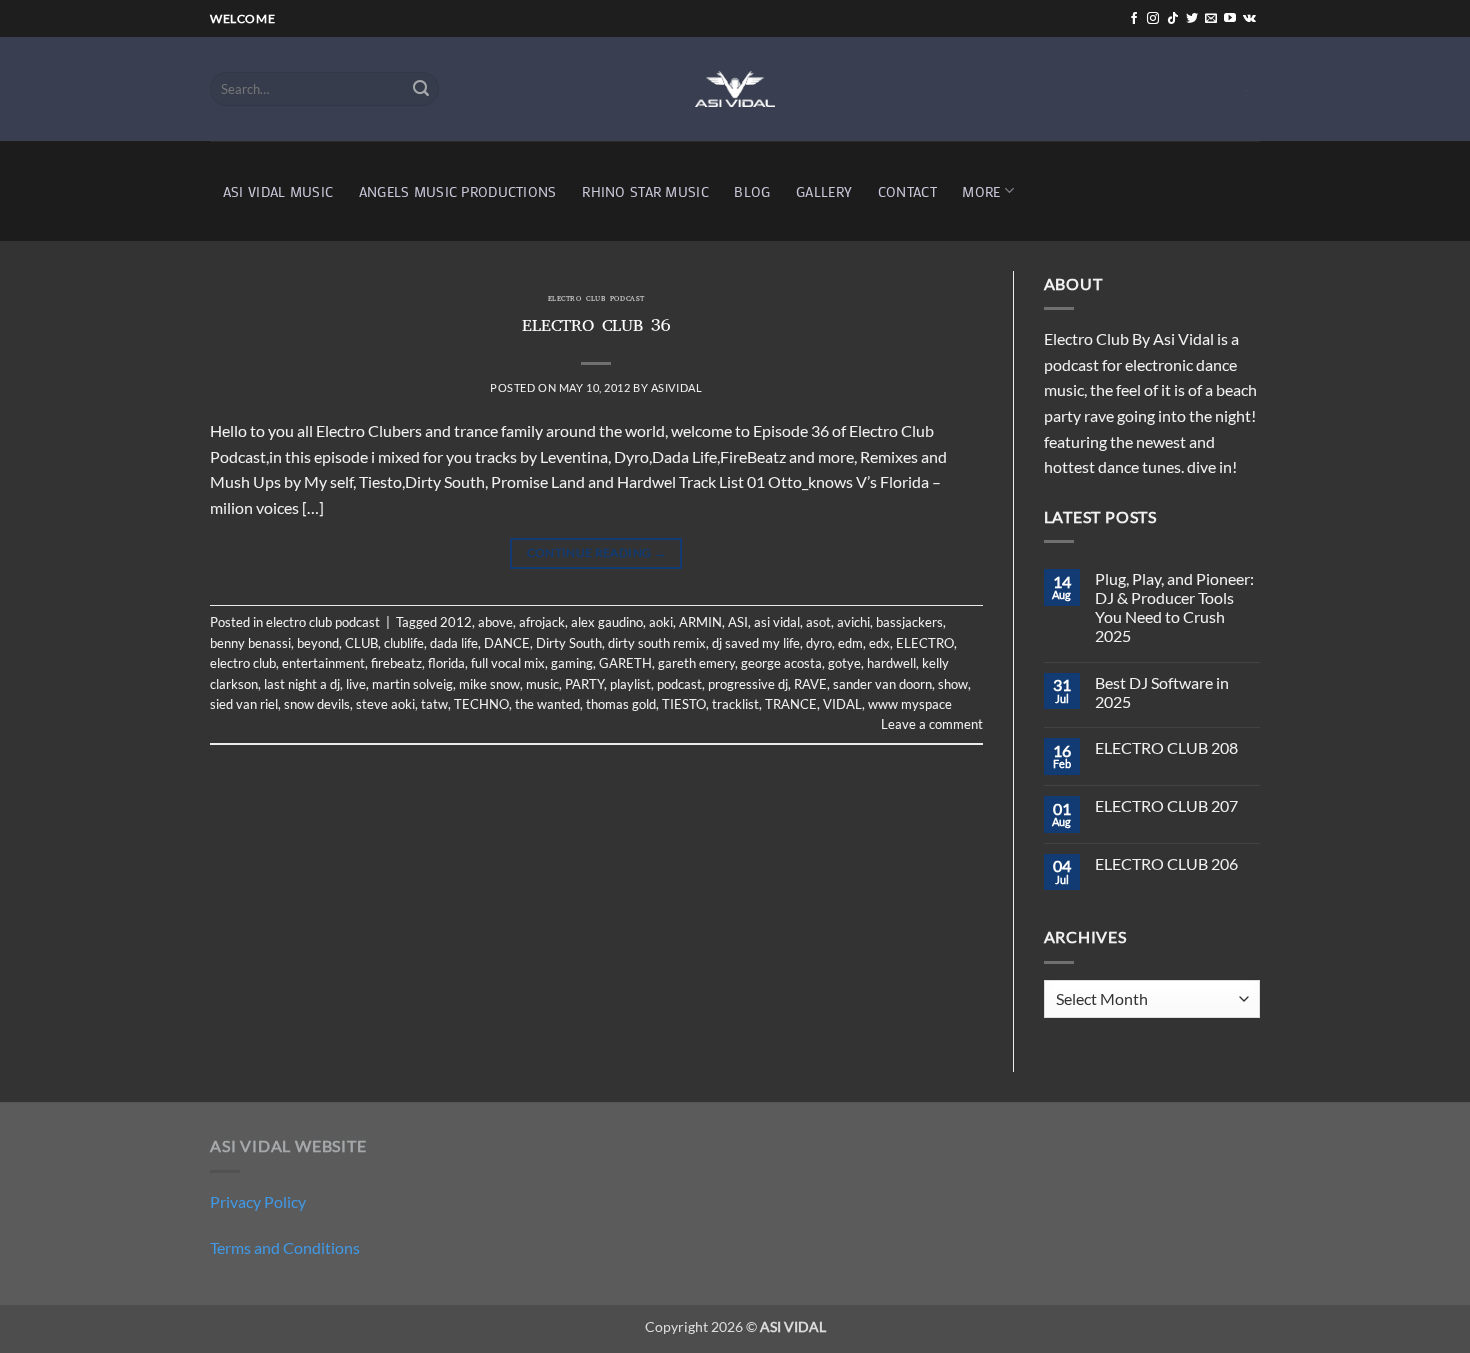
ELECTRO (925, 643)
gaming (572, 663)
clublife (404, 643)
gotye (844, 663)
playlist (630, 684)
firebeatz (396, 663)
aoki (661, 622)
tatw (434, 704)
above (495, 622)
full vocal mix (508, 663)
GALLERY (824, 191)
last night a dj (302, 684)
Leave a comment (932, 724)
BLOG (752, 191)
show (953, 684)
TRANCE (791, 704)
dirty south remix (657, 643)
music (542, 684)
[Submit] (421, 89)
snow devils (317, 704)
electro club (243, 663)
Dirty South (569, 643)
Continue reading (597, 552)
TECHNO (481, 704)
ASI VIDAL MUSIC (278, 191)
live (356, 684)
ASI (738, 622)
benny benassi (250, 643)
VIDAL (842, 704)
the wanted (547, 704)
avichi (853, 622)
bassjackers (909, 622)
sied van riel (244, 704)
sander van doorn (882, 684)
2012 (456, 622)
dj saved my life (756, 643)
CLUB (361, 643)
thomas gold (621, 704)
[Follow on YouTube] (1230, 19)
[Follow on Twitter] (1192, 19)
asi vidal (777, 622)
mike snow (489, 684)
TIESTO (684, 704)
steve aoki (385, 704)
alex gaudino (607, 622)
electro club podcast (596, 300)
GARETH (625, 663)
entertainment (323, 663)
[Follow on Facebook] (1134, 19)
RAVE (810, 684)
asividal (676, 387)
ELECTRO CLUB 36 (596, 328)
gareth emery (696, 663)
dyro (819, 643)
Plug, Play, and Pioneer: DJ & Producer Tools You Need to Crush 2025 (1174, 607)
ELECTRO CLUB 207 (1166, 805)
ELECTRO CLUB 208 (1166, 747)
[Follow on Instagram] (1153, 19)
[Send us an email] (1211, 19)
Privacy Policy (258, 1201)
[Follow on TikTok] (1173, 19)
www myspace (910, 704)
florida (446, 663)
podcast (679, 684)
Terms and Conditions (285, 1247)
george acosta (781, 663)
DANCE (507, 643)
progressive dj (748, 684)
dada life (454, 643)
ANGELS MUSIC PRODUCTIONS (458, 191)
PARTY (584, 684)
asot (818, 622)
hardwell (891, 663)
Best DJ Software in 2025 (1162, 692)
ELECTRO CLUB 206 (1166, 863)
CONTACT (907, 191)
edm (850, 643)
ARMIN (700, 622)
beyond (318, 643)
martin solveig (412, 684)
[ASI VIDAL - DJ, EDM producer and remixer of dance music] (735, 88)
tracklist (735, 704)
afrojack (542, 622)
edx (879, 643)
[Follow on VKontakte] (1249, 19)
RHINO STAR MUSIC (645, 191)
